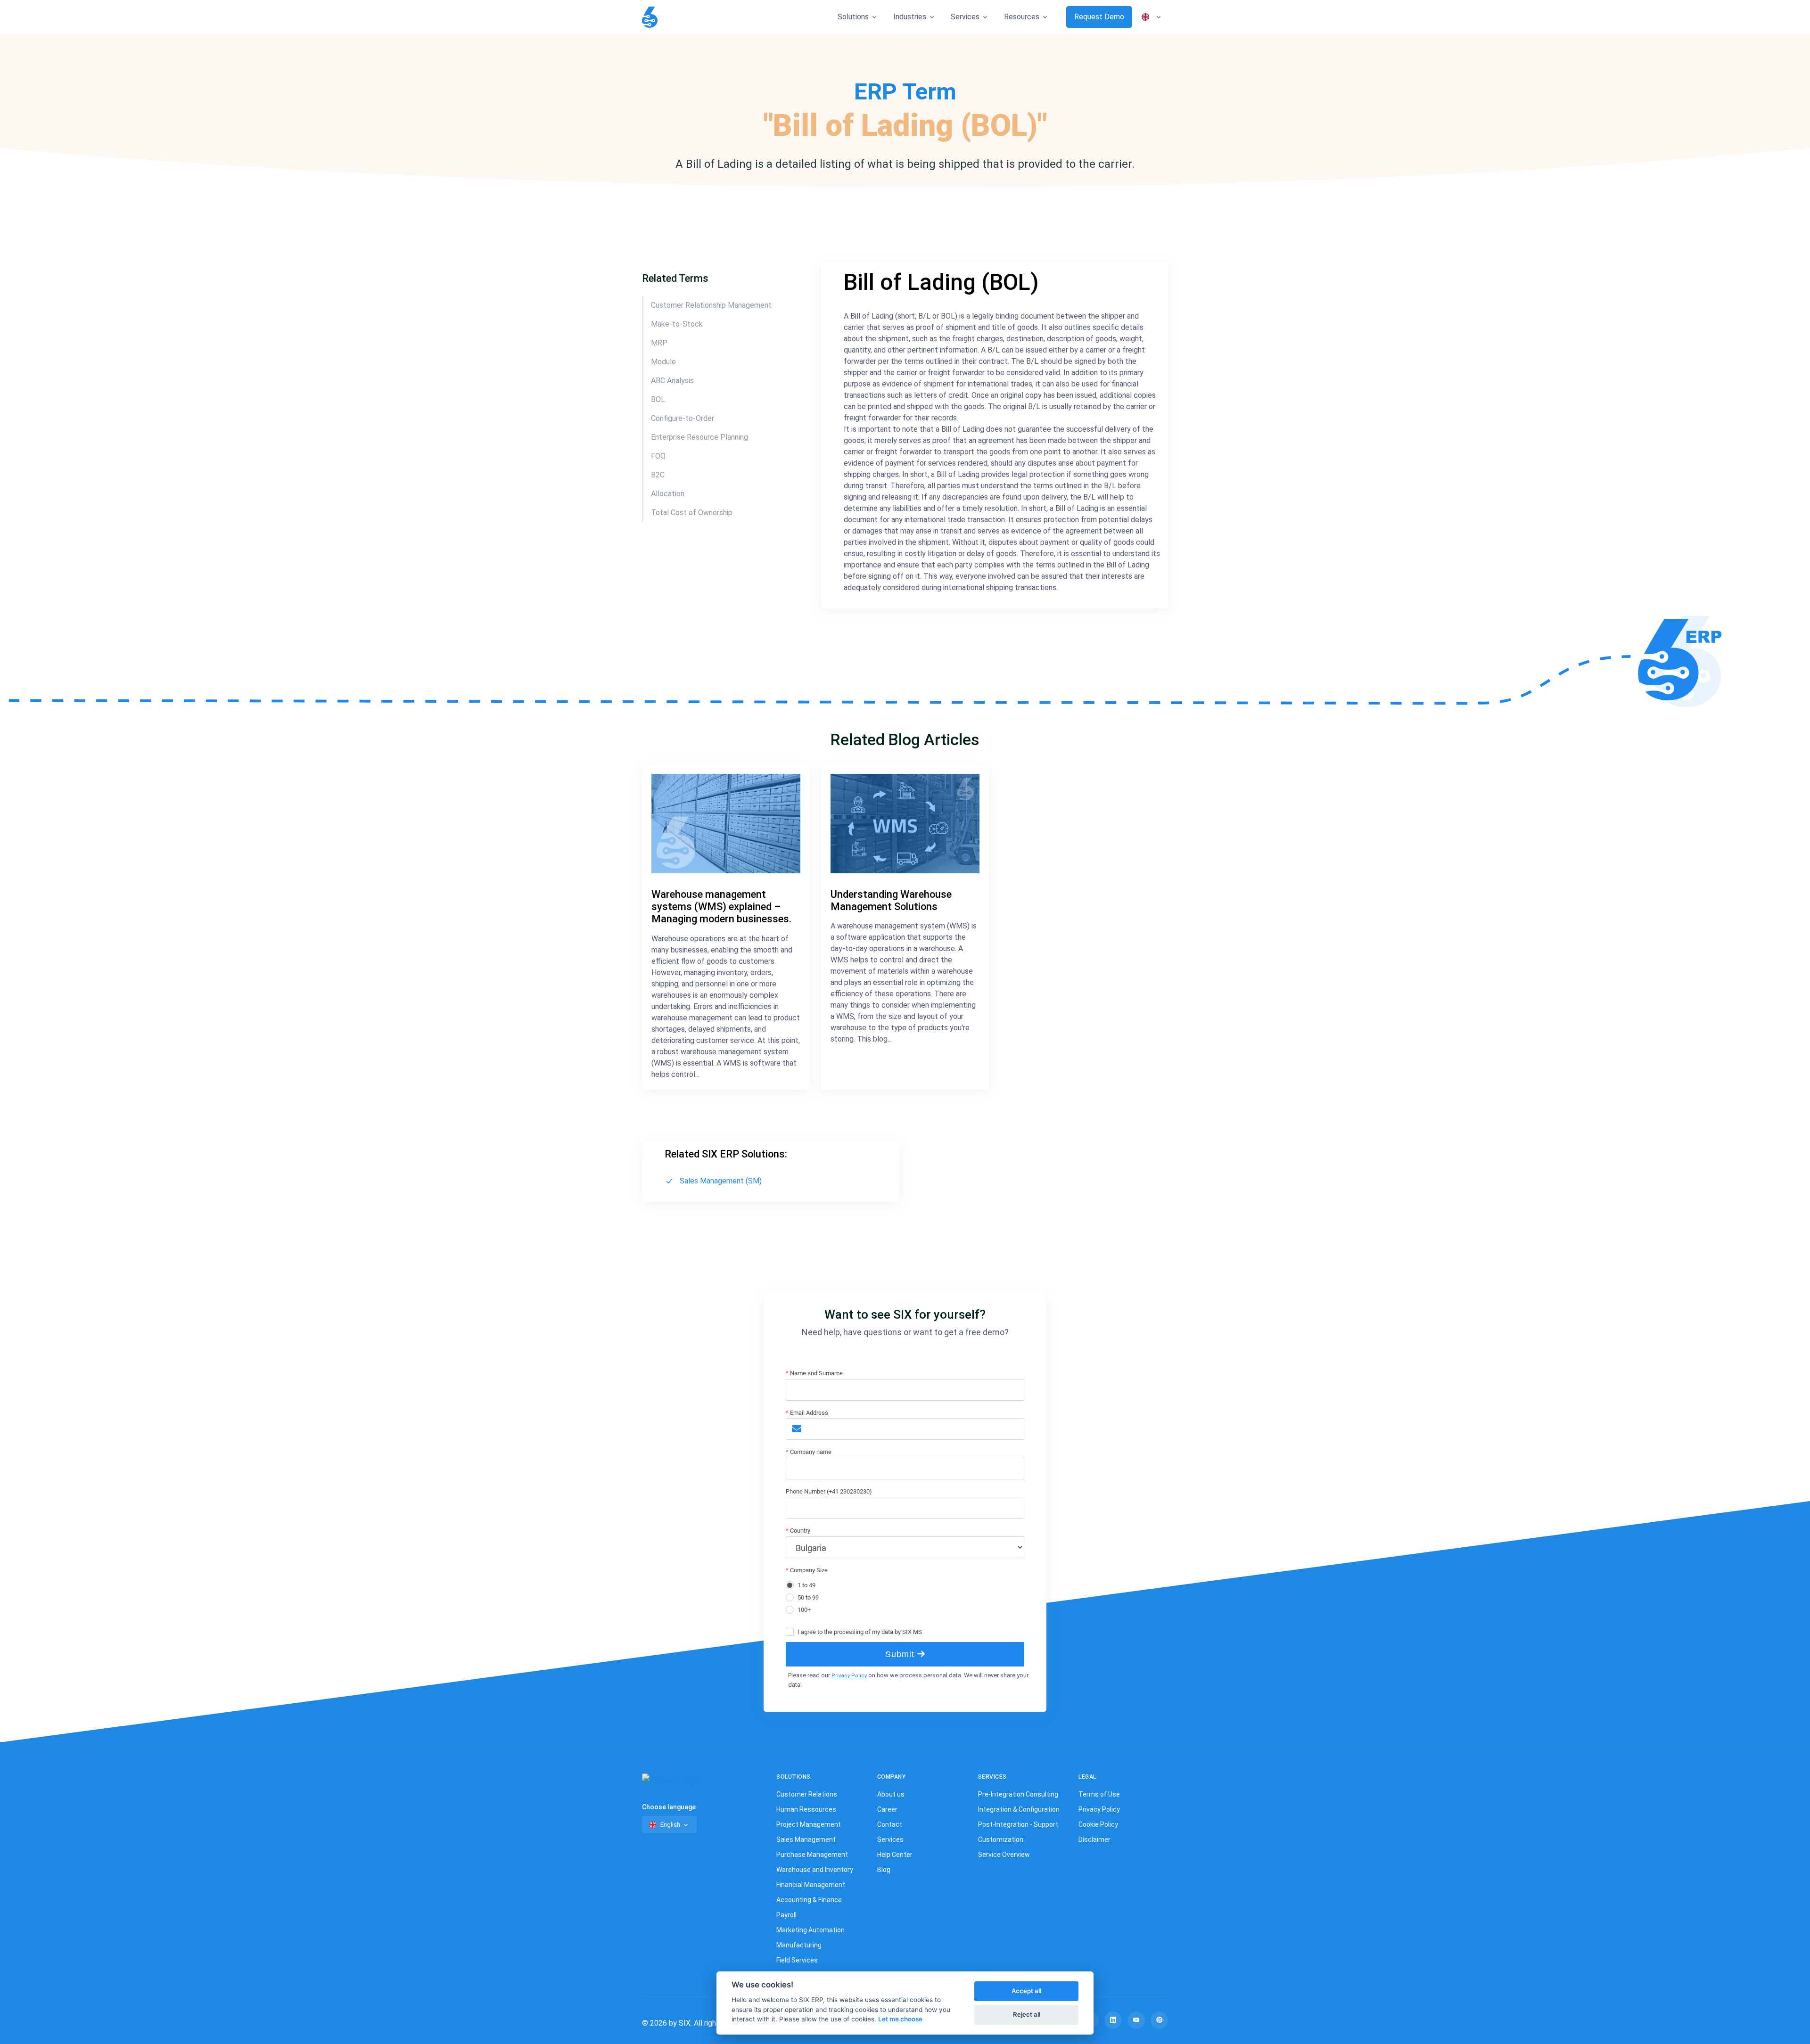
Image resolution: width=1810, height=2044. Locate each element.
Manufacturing (799, 1945)
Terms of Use (1099, 1794)
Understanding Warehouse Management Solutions (891, 900)
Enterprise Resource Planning (699, 437)
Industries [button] (910, 17)
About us (891, 1794)
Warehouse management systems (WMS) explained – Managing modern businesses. (721, 907)
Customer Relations (807, 1794)
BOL (658, 399)
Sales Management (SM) (721, 1181)
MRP (659, 343)
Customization (1001, 1839)
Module (664, 362)
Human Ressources (806, 1809)
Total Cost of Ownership (692, 513)
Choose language (669, 1807)
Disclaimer (1094, 1839)
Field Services (797, 1960)
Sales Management (806, 1839)
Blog (884, 1870)
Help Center (895, 1855)
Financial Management (811, 1885)
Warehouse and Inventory (815, 1870)
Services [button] (965, 17)
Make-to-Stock (677, 324)
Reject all (1027, 2014)
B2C (658, 475)
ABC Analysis (672, 381)
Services (890, 1839)
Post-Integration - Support (1018, 1824)
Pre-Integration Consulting (1018, 1794)
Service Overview (1004, 1855)
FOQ (658, 456)
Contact (890, 1824)
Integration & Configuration (1019, 1809)
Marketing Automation (810, 1930)
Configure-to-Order (683, 418)
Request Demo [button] (1099, 17)
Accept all (1026, 1991)
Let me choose (900, 2019)
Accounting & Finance (809, 1900)
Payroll (786, 1915)
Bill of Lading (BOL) (941, 282)
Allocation (668, 494)
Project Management (809, 1824)
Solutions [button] (853, 17)
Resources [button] (1022, 17)
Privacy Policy (849, 1676)
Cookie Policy (1098, 1824)
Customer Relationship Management (711, 305)
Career (887, 1809)
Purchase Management (812, 1855)
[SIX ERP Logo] (650, 17)
